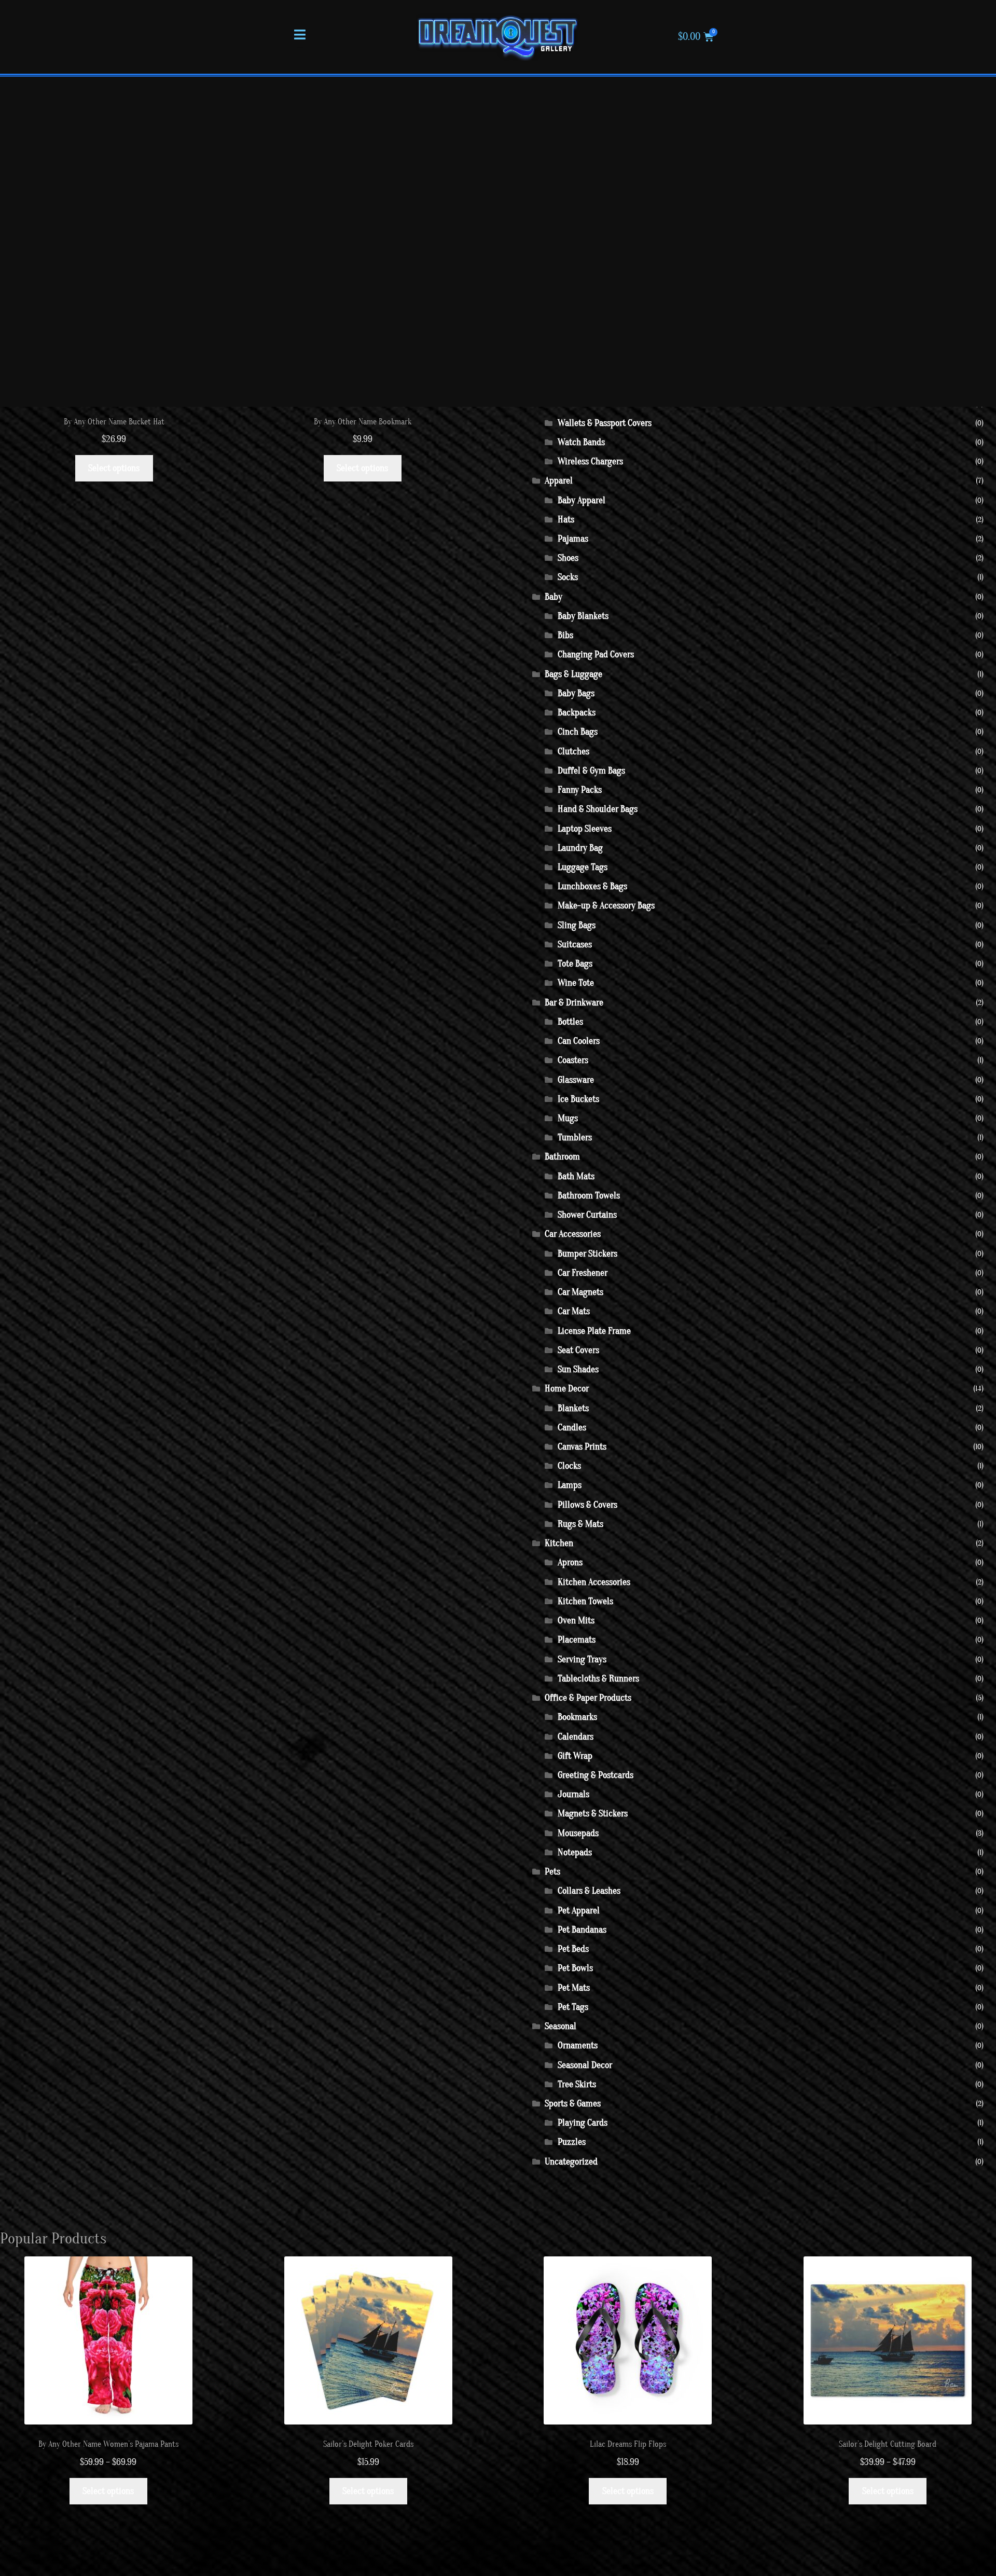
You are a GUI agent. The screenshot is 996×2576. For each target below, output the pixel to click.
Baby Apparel (582, 500)
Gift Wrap (575, 1756)
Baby (554, 597)
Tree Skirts (577, 2084)
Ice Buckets (578, 1099)
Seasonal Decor (585, 2065)
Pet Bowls (575, 1968)
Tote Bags (575, 964)
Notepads (575, 1852)
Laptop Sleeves (585, 829)
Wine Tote (576, 983)
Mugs (568, 1118)
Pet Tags (573, 2007)
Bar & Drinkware (574, 1003)
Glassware (576, 1080)
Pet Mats (574, 1988)
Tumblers (575, 1138)
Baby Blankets (583, 616)
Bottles (570, 1022)
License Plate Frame (594, 1331)
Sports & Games (573, 2104)
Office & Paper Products (588, 1698)
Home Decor (567, 1389)
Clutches (573, 752)
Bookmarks (577, 1717)
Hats (566, 520)
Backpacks (577, 713)
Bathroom (562, 1157)
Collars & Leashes (589, 1891)
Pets (552, 1872)
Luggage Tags (583, 867)
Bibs (565, 635)
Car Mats (574, 1311)
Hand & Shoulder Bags (598, 809)
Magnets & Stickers (593, 1814)
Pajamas (573, 539)
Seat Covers (578, 1350)
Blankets (573, 1408)
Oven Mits (576, 1621)
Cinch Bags (578, 732)
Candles (572, 1428)
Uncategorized (571, 2162)
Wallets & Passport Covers (605, 423)
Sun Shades (578, 1369)
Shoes (568, 558)
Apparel (559, 481)
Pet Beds (573, 1949)
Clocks (569, 1466)
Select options (114, 468)
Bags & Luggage (573, 674)
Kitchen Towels (585, 1601)
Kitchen (559, 1543)
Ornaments (578, 2045)
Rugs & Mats (580, 1524)
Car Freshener (583, 1273)
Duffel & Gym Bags (591, 771)
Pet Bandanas (582, 1930)
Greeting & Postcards (596, 1775)
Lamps (570, 1485)
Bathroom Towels (589, 1196)
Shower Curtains (587, 1215)
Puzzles (572, 2142)
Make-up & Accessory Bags (606, 906)
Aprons (570, 1562)
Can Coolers (579, 1041)
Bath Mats (576, 1176)
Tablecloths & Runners (598, 1679)
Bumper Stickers (587, 1254)
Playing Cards (583, 2123)
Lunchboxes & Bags (592, 886)
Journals (573, 1794)
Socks (568, 577)
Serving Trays (582, 1659)
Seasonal (561, 2026)
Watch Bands (581, 442)
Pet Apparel (579, 1911)
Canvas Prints (582, 1447)
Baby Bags (576, 693)
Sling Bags (577, 925)
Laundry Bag (580, 848)
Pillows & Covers (587, 1505)
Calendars (576, 1737)
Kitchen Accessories (594, 1582)
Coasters (573, 1060)
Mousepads (578, 1833)
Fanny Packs (580, 790)
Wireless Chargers (590, 462)
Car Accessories (573, 1234)
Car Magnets (580, 1292)
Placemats (577, 1640)
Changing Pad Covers (596, 655)
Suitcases (575, 945)
